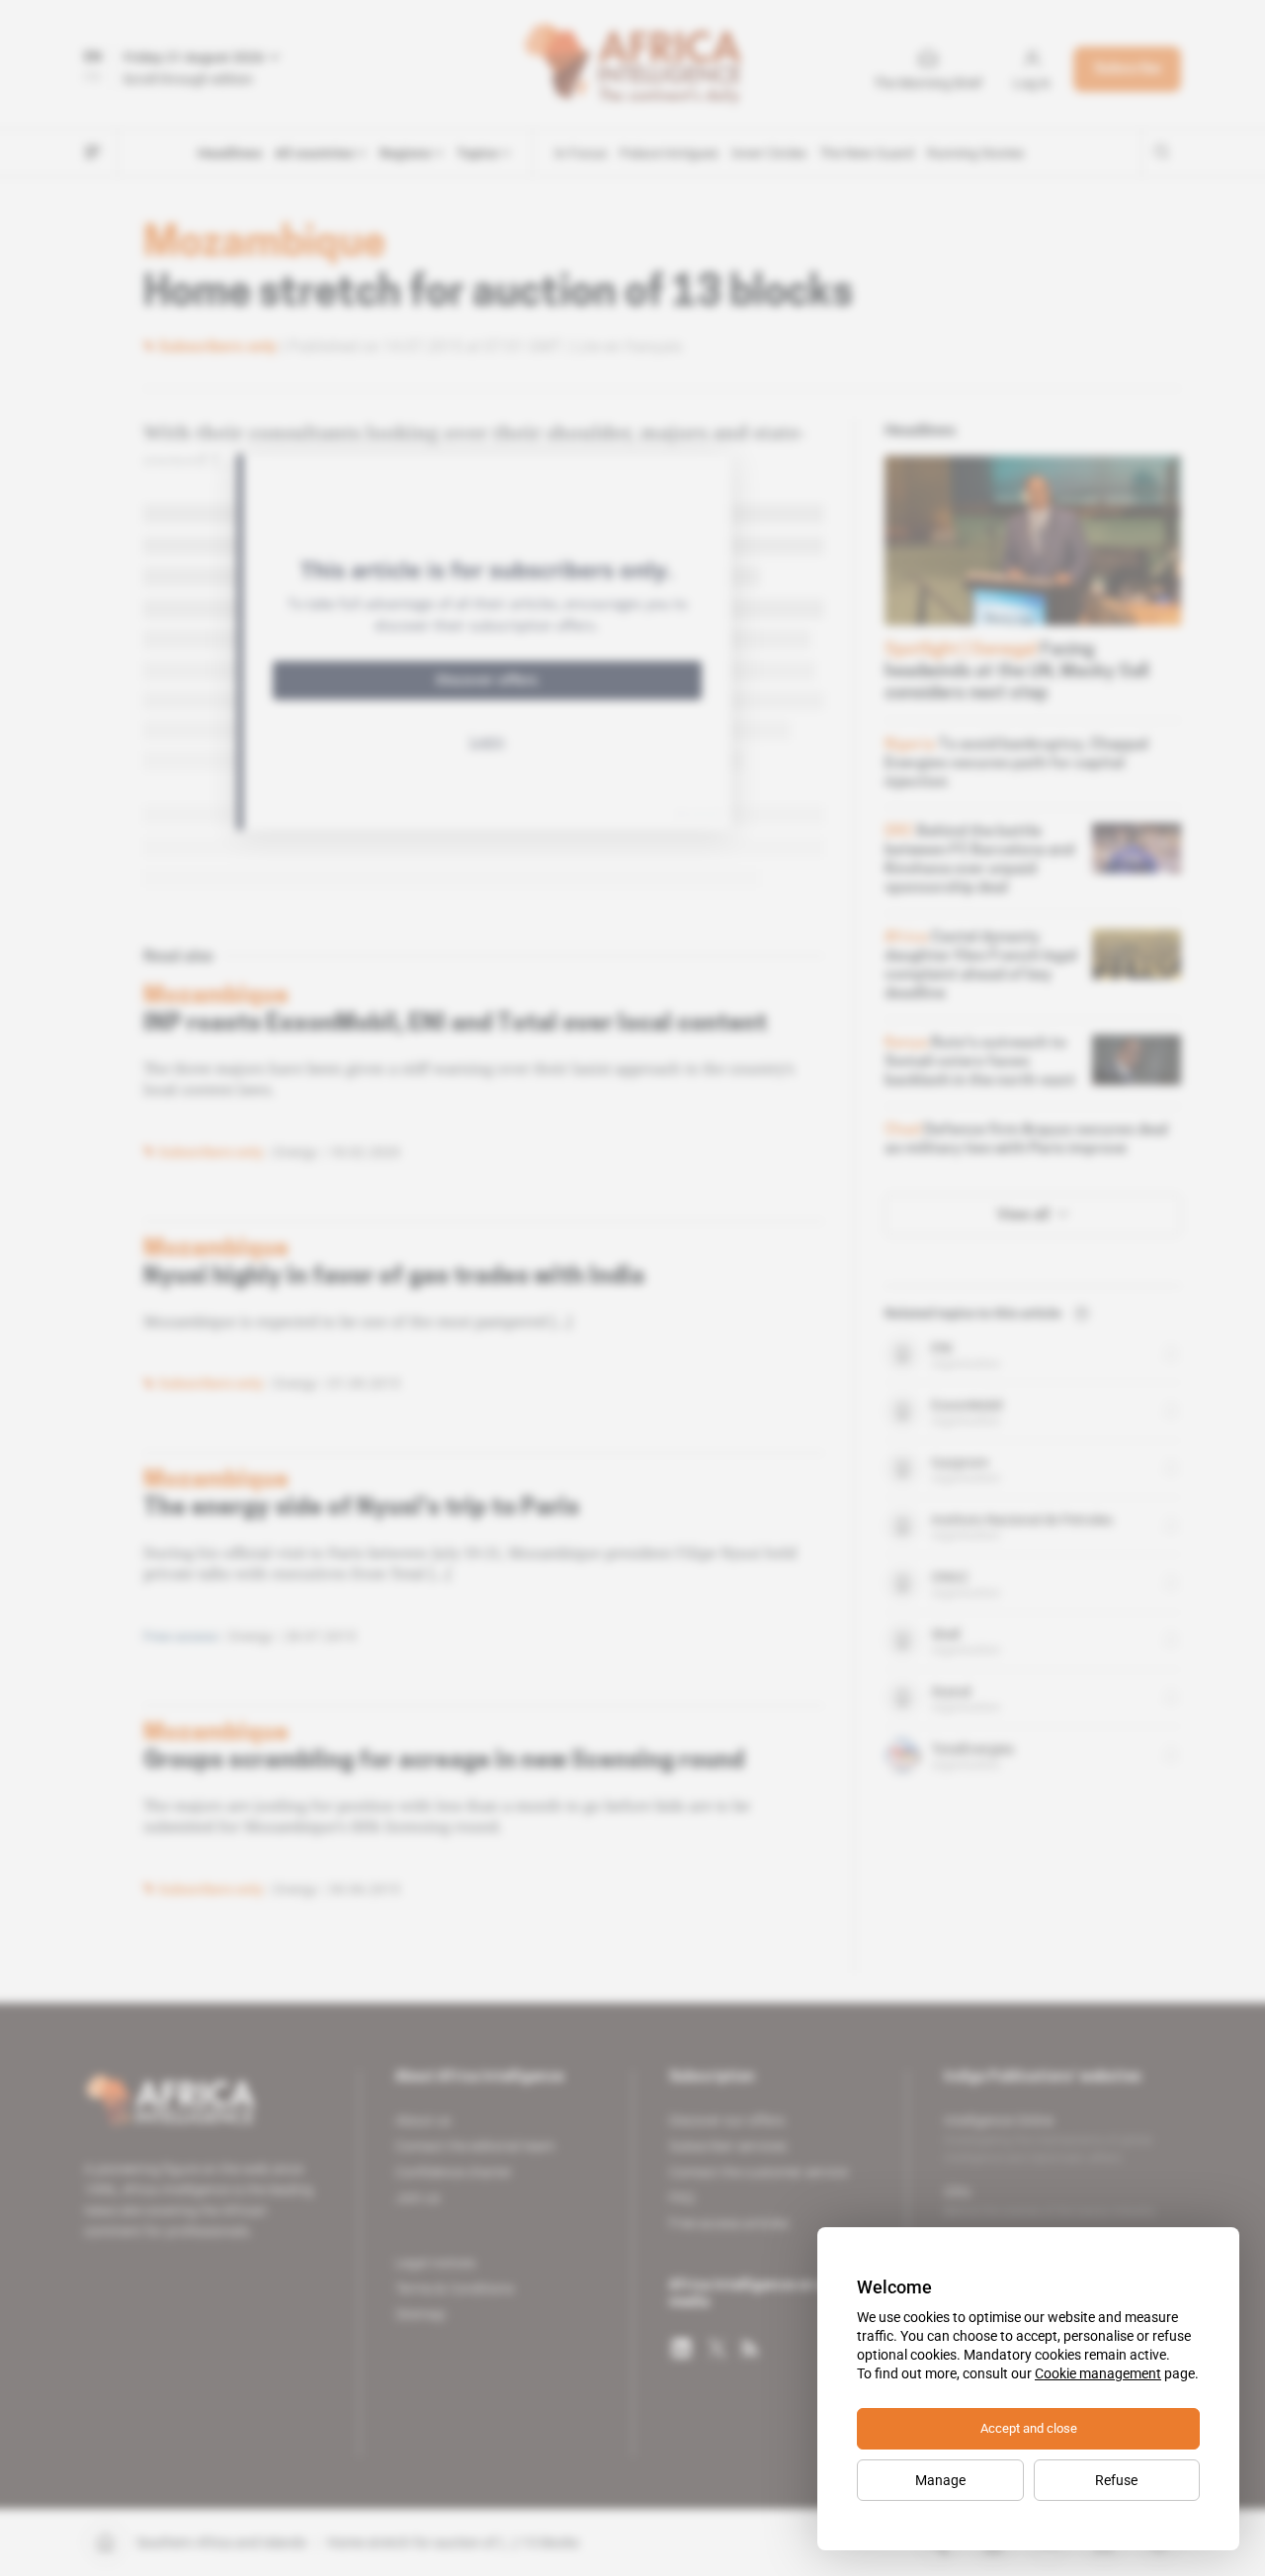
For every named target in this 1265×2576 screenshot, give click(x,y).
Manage (940, 2480)
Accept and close (1029, 2428)
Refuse (1116, 2480)
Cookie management (1098, 2373)
